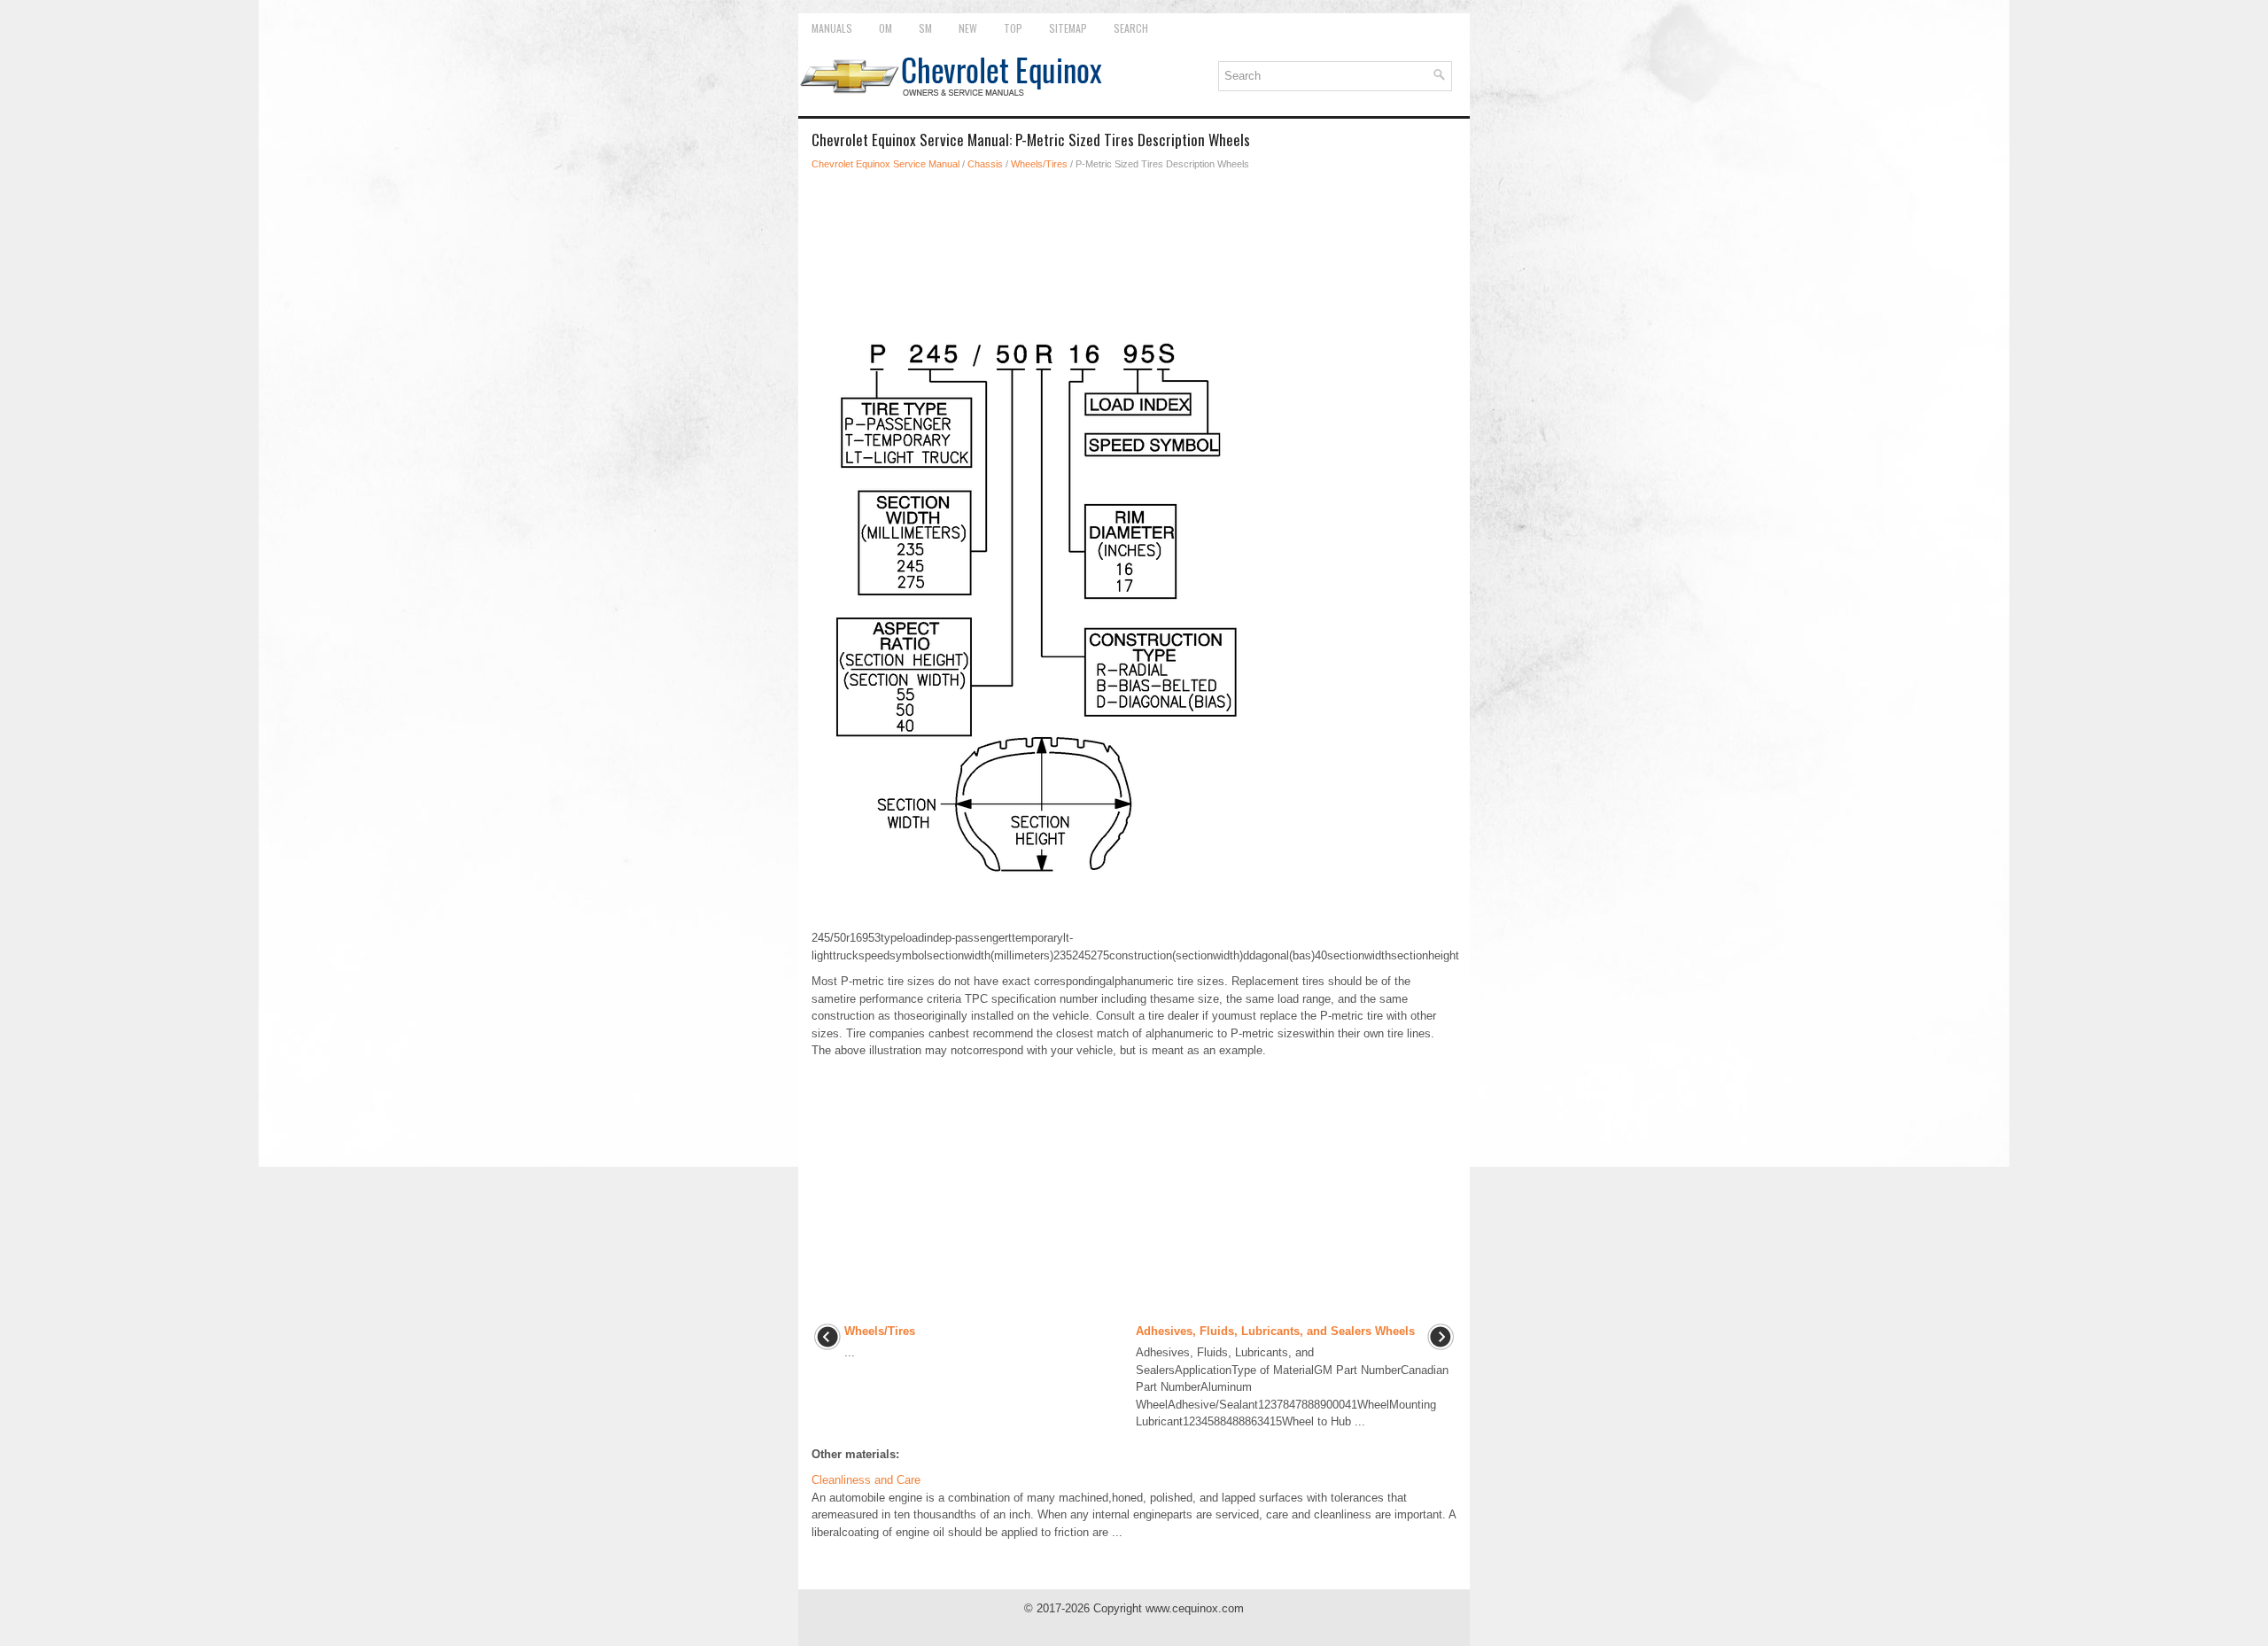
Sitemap (1068, 28)
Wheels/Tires (1039, 164)
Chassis (985, 164)
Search (1131, 28)
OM (885, 28)
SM (925, 28)
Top (1013, 28)
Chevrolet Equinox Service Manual (885, 164)
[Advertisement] (1134, 234)
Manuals (832, 28)
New (968, 28)
